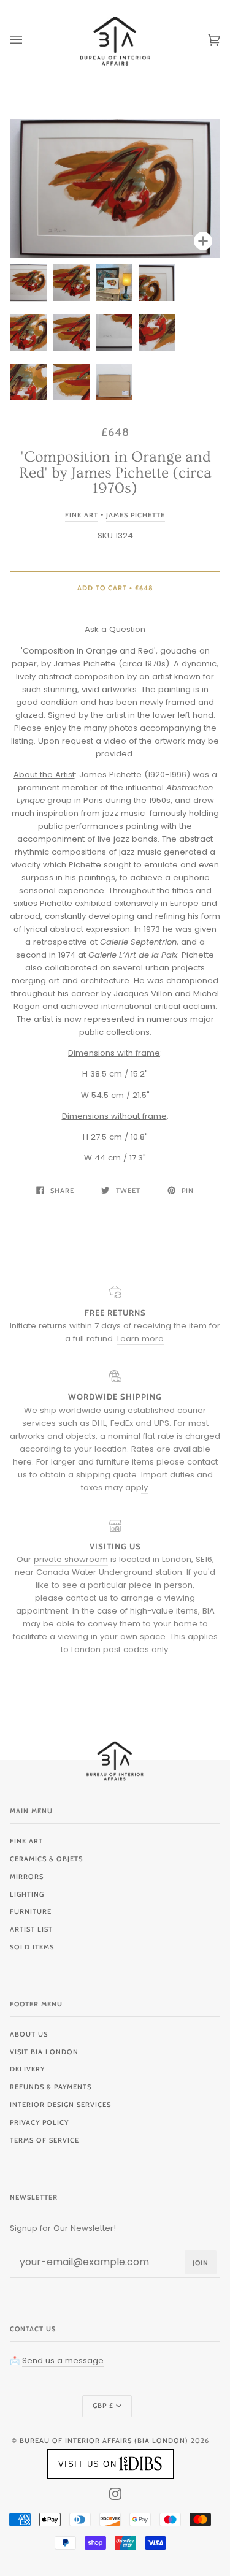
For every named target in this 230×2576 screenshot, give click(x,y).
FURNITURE (31, 1911)
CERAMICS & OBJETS (46, 1859)
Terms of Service (44, 2140)
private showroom (71, 1559)
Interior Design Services (60, 2105)
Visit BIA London (44, 2052)
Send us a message (63, 2361)
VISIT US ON (88, 2464)
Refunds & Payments (51, 2087)
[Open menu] (28, 40)
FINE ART (26, 1841)
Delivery (27, 2069)
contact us (87, 1598)
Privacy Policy (39, 2122)
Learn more (140, 1339)
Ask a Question (115, 629)
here (22, 1462)
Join (201, 2263)
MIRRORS (27, 1877)
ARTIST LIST (31, 1929)
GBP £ (103, 2406)
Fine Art (82, 515)
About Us (29, 2034)
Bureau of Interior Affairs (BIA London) (104, 2441)
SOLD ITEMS (32, 1947)
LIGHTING (27, 1894)
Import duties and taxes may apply (147, 1481)
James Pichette (136, 515)
